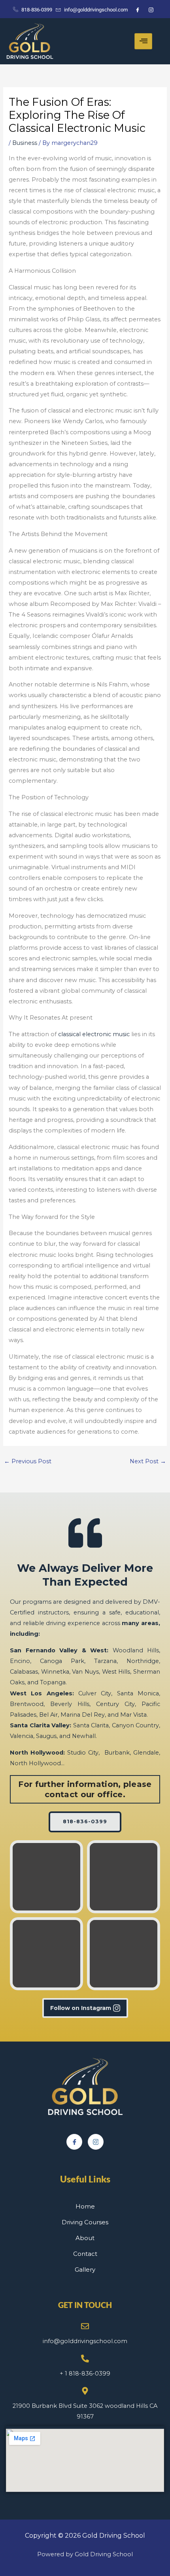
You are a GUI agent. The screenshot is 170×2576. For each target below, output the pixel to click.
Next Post (148, 1461)
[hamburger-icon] (143, 41)
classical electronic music (94, 1034)
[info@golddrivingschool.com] (85, 2326)
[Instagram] (96, 2142)
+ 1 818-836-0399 (85, 2374)
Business (25, 143)
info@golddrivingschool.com (85, 2341)
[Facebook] (74, 2142)
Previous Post (28, 1461)
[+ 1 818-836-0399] (85, 2359)
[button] (46, 1877)
